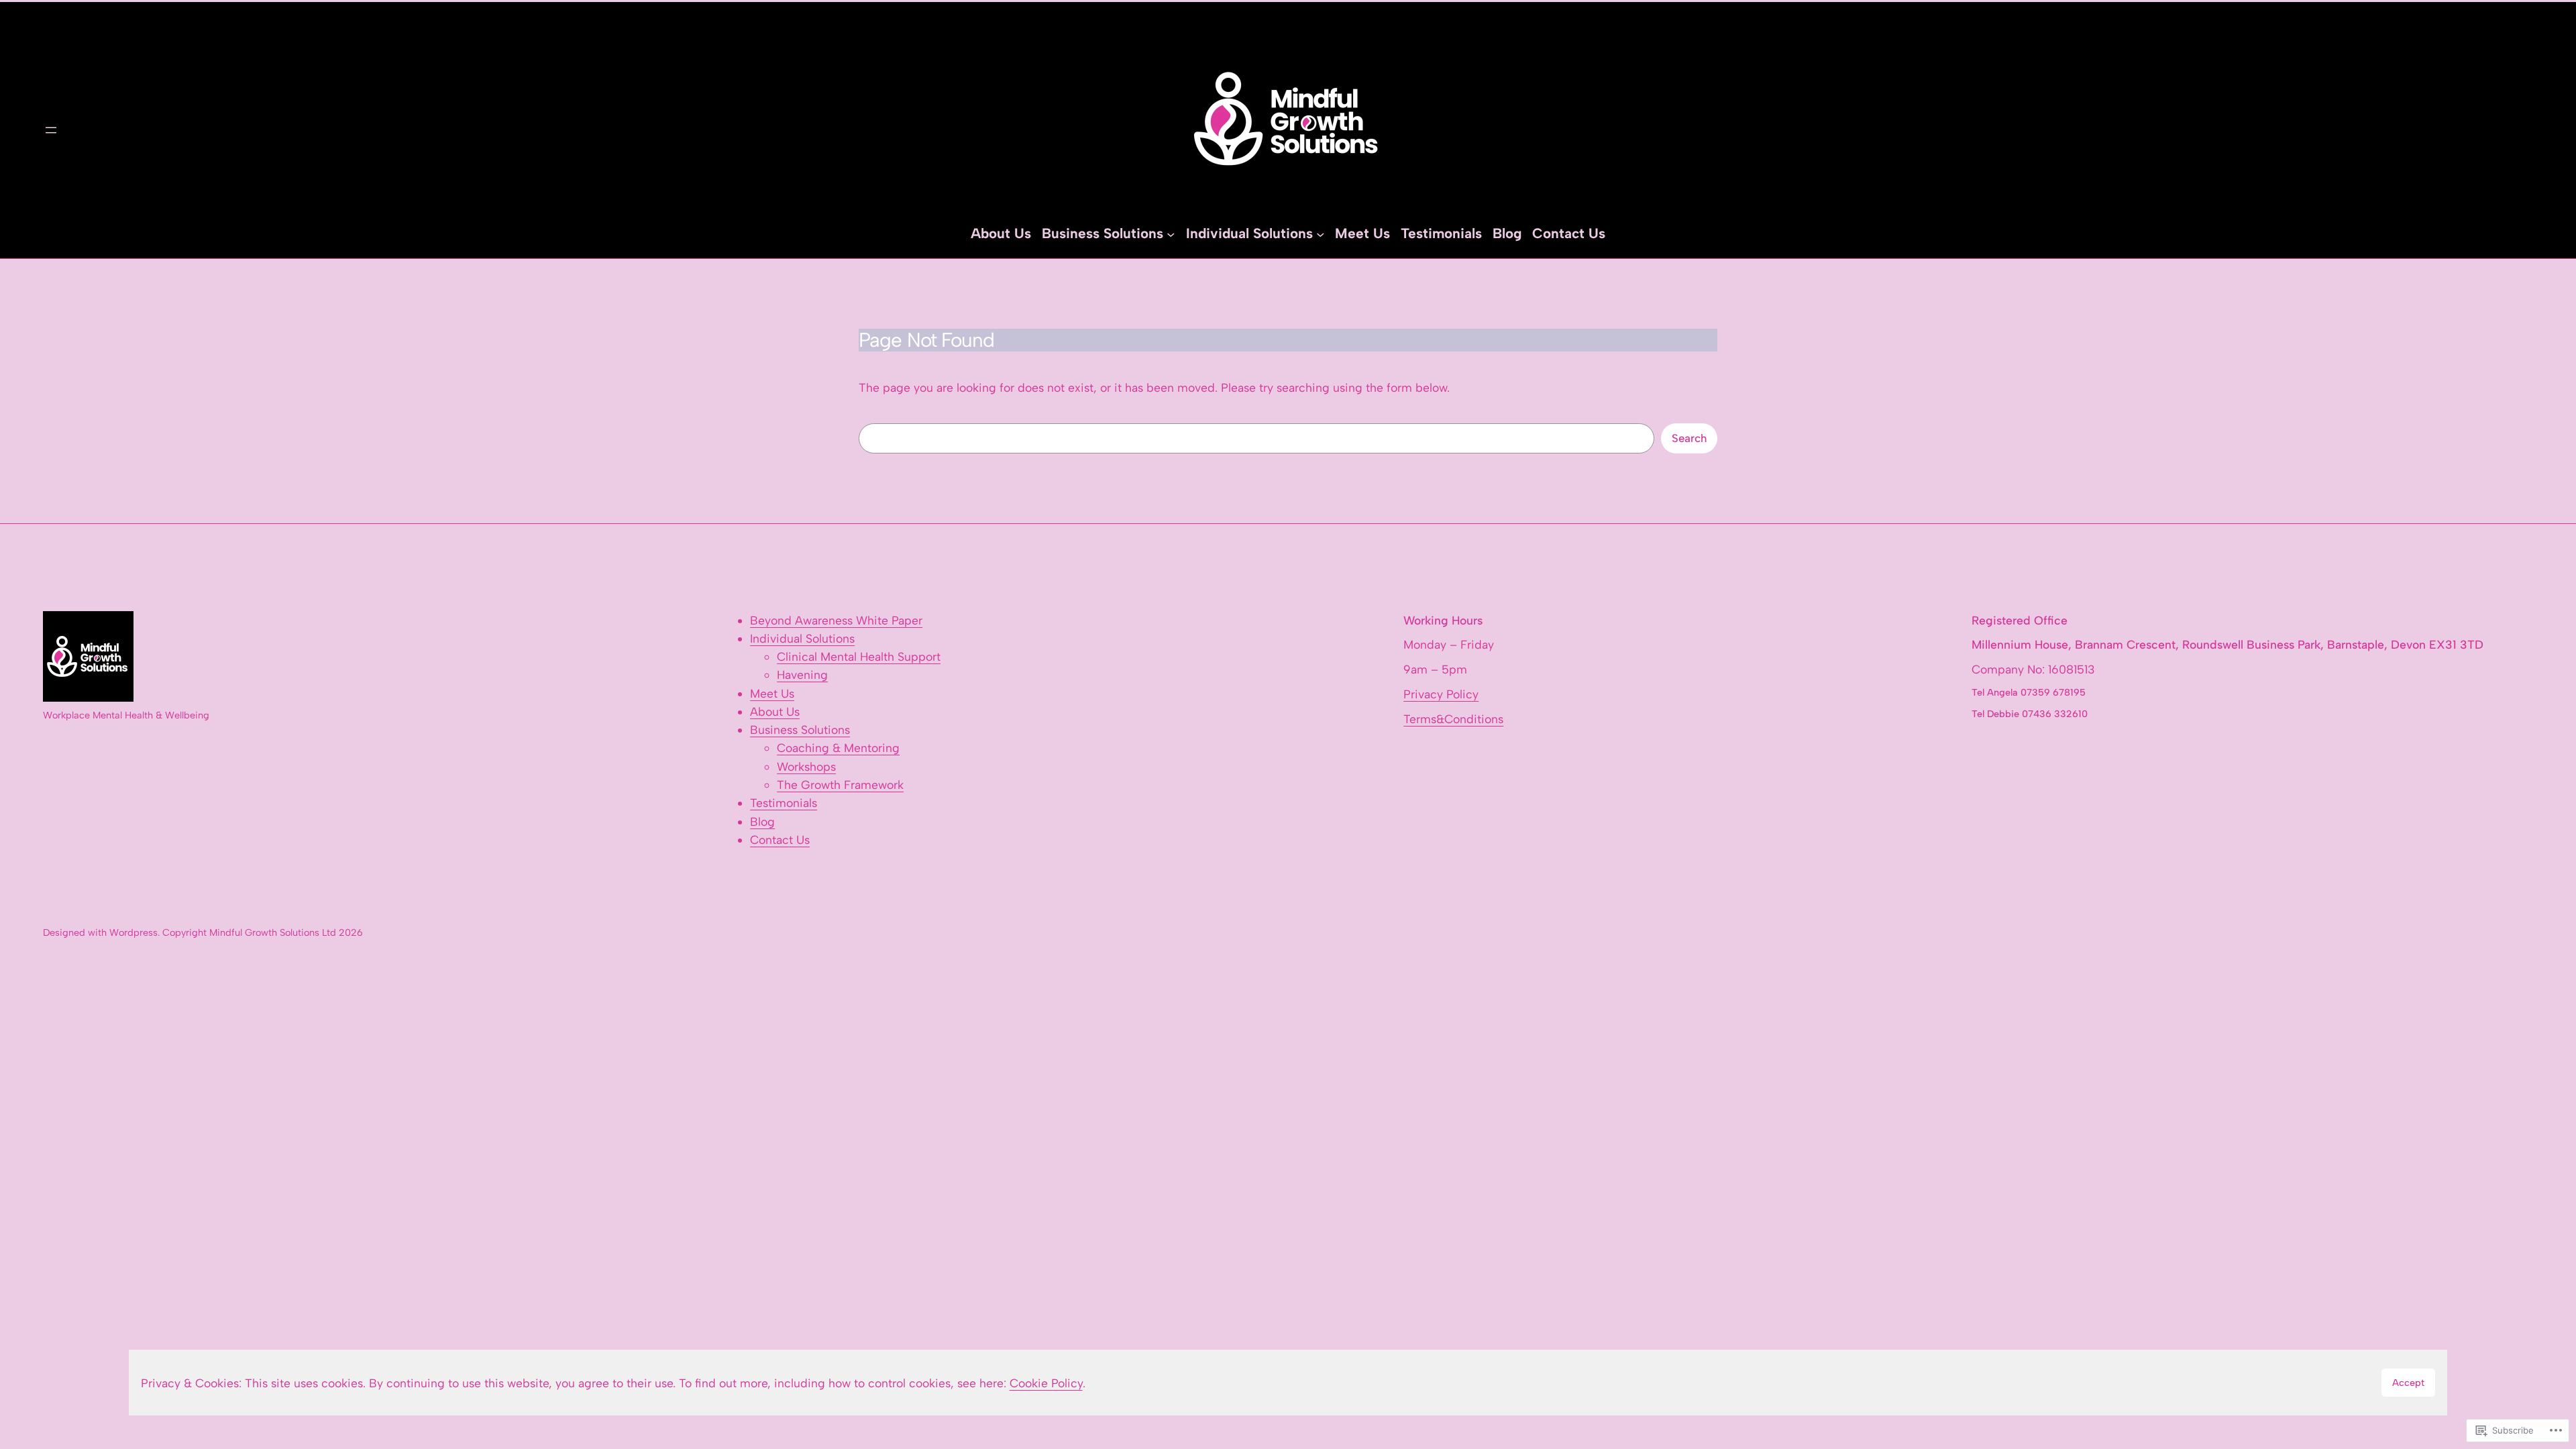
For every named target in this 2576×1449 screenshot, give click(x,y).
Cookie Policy (1046, 1383)
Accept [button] (2408, 1383)
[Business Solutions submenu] (1171, 233)
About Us (775, 711)
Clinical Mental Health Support (859, 656)
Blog (762, 821)
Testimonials (784, 803)
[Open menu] (51, 130)
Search (1689, 438)
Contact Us (780, 840)
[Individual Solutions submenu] (1320, 233)
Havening (802, 675)
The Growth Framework (840, 785)
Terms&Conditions (1453, 719)
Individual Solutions (802, 638)
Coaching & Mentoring (838, 748)
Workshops (806, 766)
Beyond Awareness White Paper (836, 620)
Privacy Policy (1441, 694)
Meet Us (772, 693)
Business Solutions (800, 730)
